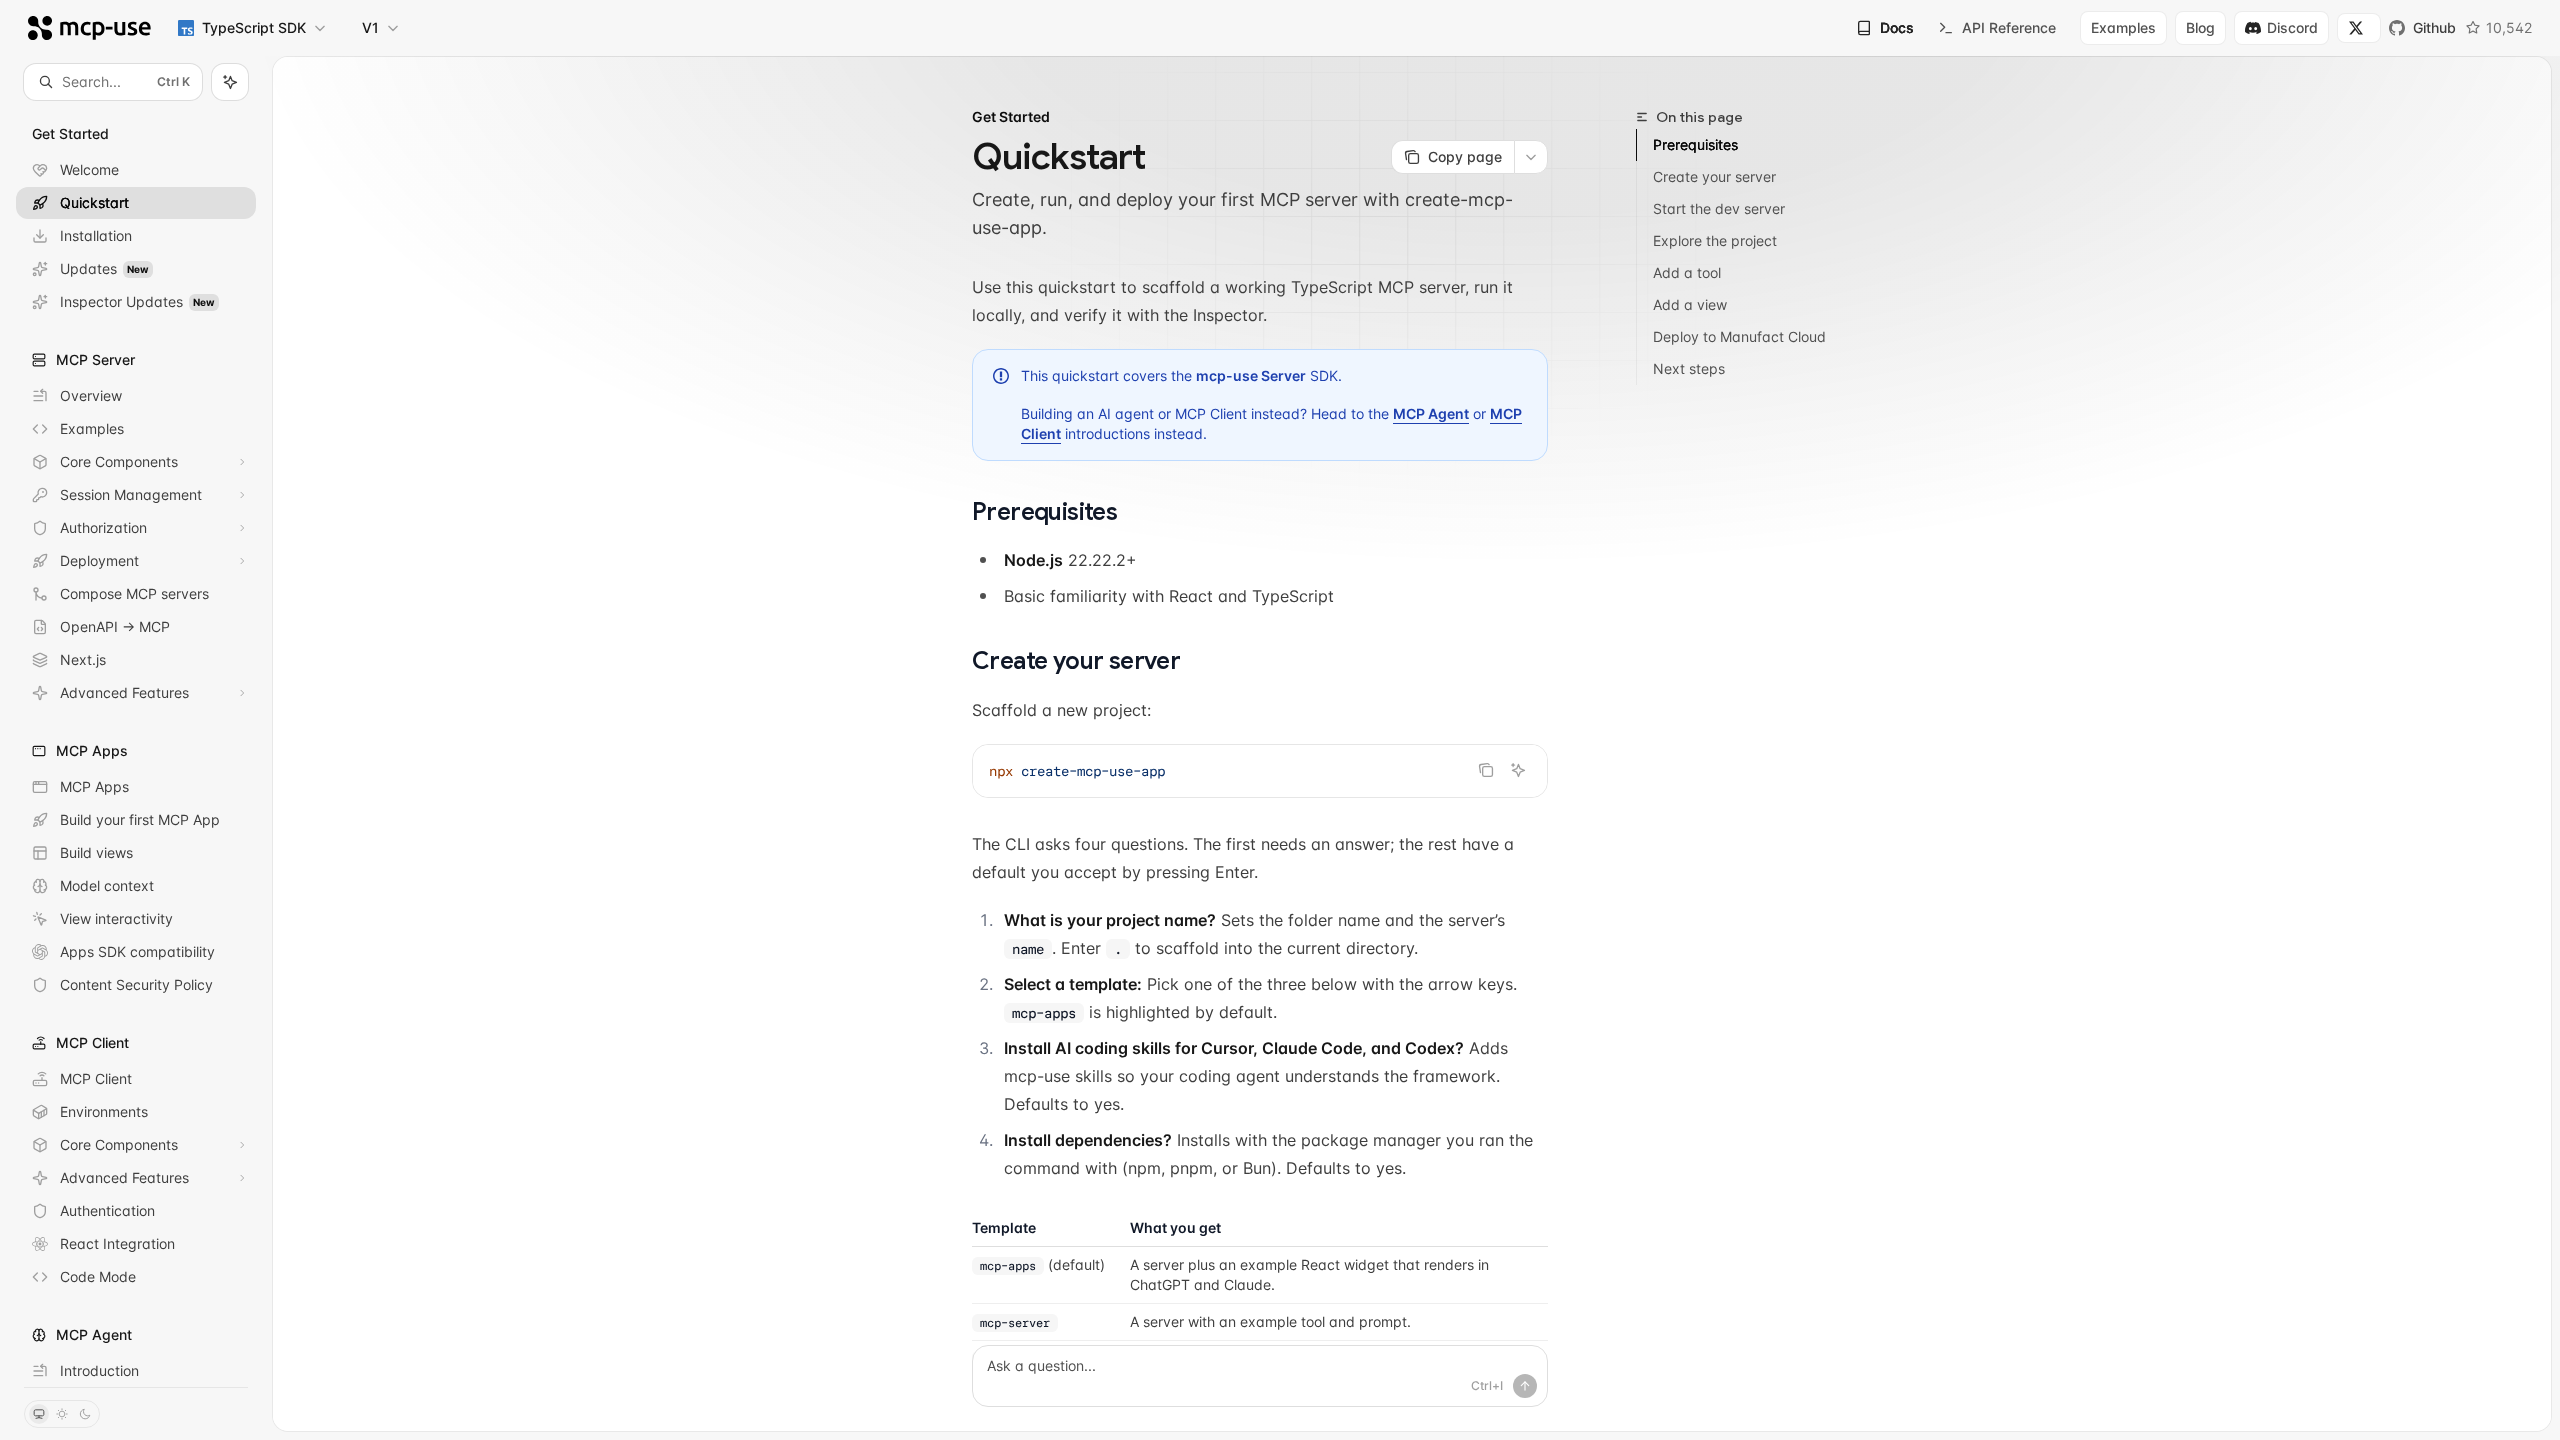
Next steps (1689, 368)
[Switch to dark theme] (85, 1414)
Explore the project (1715, 240)
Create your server (1714, 176)
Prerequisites (1695, 144)
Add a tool (1687, 272)
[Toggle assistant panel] (230, 82)
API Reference (2009, 27)
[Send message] (1525, 1386)
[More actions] (1531, 157)
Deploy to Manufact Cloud (1739, 336)
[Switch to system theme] (39, 1414)
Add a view (1690, 304)
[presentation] (136, 743)
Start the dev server (1719, 208)
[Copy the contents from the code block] (1486, 770)
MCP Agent (1431, 413)
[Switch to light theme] (62, 1414)
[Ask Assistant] (1518, 770)
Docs (1897, 27)
